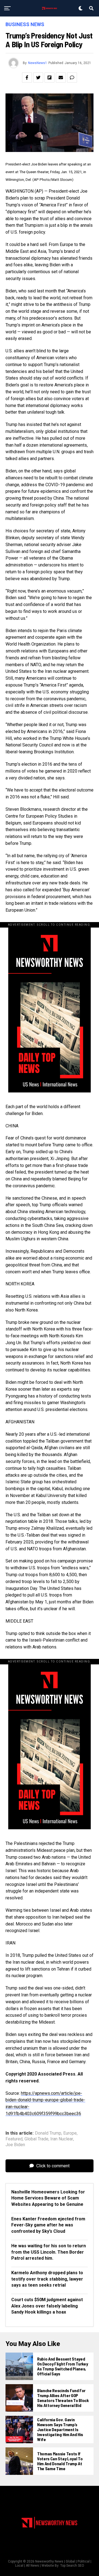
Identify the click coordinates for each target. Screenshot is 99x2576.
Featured (14, 2139)
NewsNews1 (38, 63)
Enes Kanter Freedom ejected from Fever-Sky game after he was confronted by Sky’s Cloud (48, 2225)
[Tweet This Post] (38, 78)
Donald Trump (48, 2133)
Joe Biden (15, 2145)
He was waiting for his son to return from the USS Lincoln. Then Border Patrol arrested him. (49, 2252)
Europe (70, 2133)
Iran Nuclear (62, 2139)
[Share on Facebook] (27, 78)
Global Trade (36, 2139)
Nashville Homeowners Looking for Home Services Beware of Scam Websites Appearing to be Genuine (48, 2198)
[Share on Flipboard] (50, 78)
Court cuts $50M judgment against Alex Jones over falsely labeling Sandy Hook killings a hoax (47, 2306)
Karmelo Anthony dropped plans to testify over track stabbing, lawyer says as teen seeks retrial (47, 2279)
